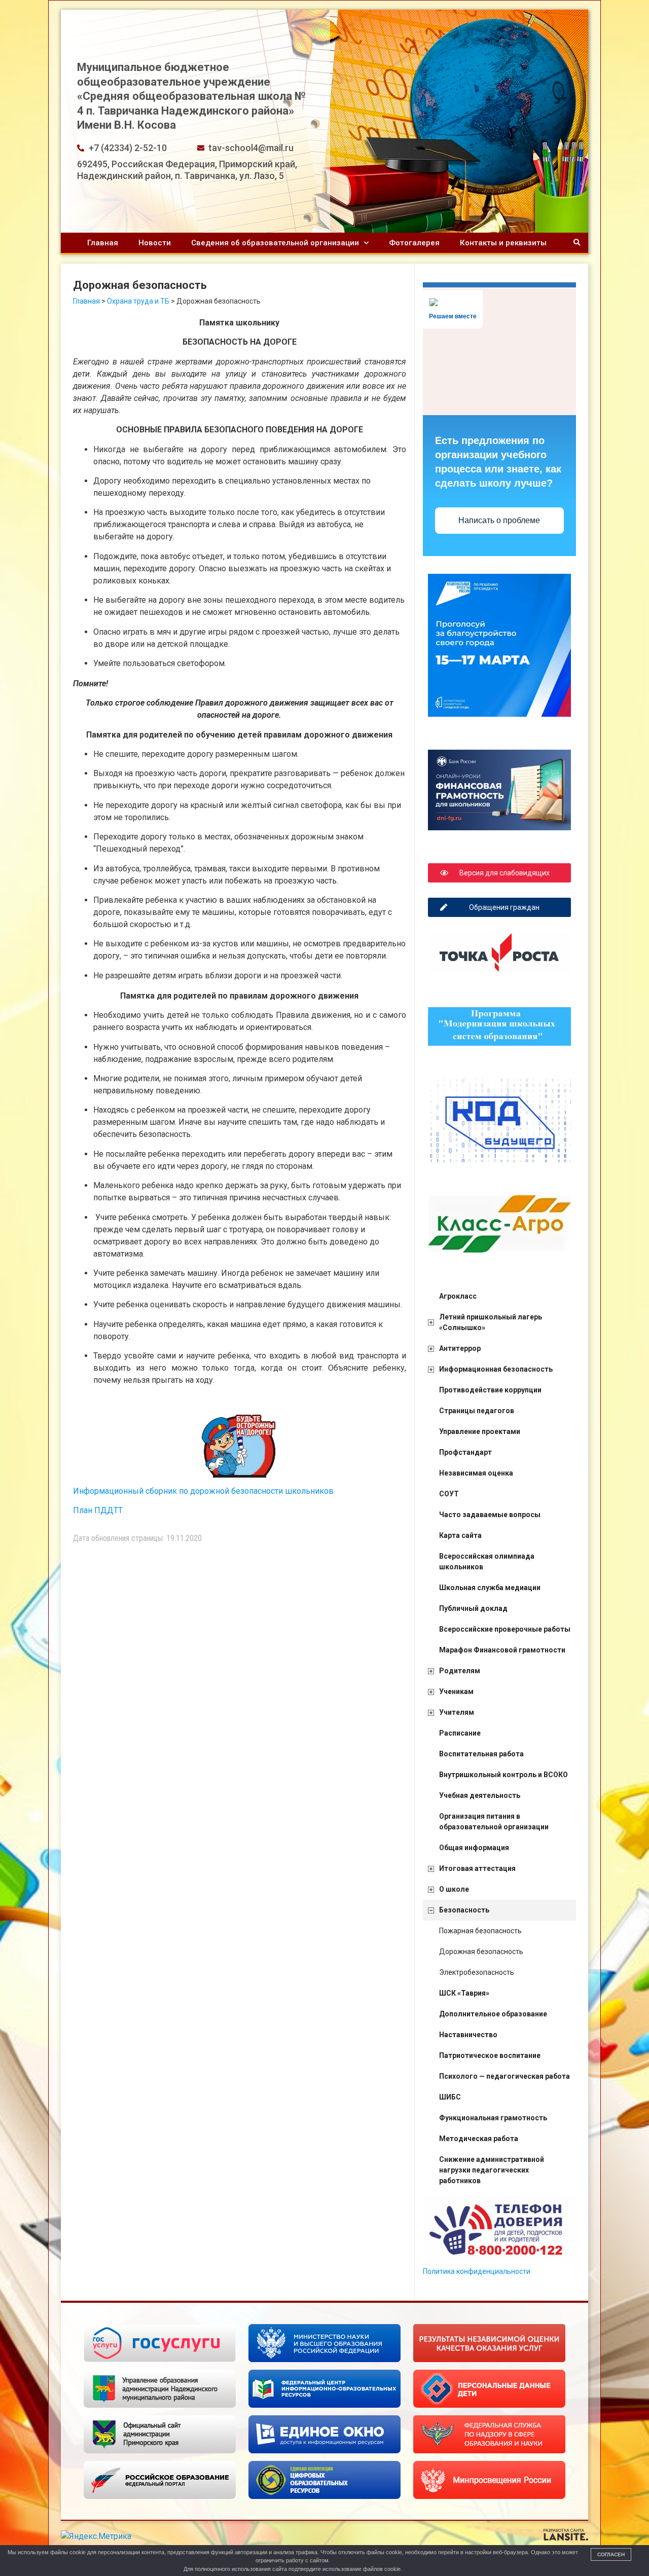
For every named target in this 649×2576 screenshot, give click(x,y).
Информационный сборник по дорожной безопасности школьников (203, 1491)
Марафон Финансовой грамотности (502, 1650)
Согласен (611, 2554)
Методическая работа (479, 2139)
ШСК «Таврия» (464, 1993)
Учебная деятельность (480, 1795)
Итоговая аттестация (477, 1868)
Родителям (460, 1671)
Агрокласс (458, 1296)
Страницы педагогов (477, 1411)
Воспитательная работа (481, 1754)
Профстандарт (465, 1452)
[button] (577, 243)
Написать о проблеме (499, 520)
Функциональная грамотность (493, 2118)
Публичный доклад (473, 1608)
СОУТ (449, 1494)
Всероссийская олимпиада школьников (487, 1561)
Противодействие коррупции (490, 1390)
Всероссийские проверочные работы (505, 1629)
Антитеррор (460, 1348)
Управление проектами (480, 1431)
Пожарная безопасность (480, 1931)
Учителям (457, 1712)
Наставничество (468, 2035)
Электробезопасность (477, 1972)
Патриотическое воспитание (490, 2055)
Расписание (460, 1733)
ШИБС (450, 2097)
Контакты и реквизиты (503, 243)
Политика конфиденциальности (477, 2271)
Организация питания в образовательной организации (494, 1821)
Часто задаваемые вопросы (490, 1515)
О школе (454, 1889)
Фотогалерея (414, 243)
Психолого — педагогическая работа (504, 2076)
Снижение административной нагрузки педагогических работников (492, 2170)
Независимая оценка (476, 1473)
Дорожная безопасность (481, 1952)
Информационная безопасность (496, 1369)
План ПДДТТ (98, 1510)
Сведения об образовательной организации (275, 243)
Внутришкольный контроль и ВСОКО (503, 1775)
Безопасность (464, 1910)
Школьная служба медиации (490, 1588)
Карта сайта (460, 1535)
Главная (103, 243)
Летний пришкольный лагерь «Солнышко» (491, 1322)
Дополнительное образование (493, 2014)
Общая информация (474, 1848)
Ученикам (456, 1691)
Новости (155, 243)
